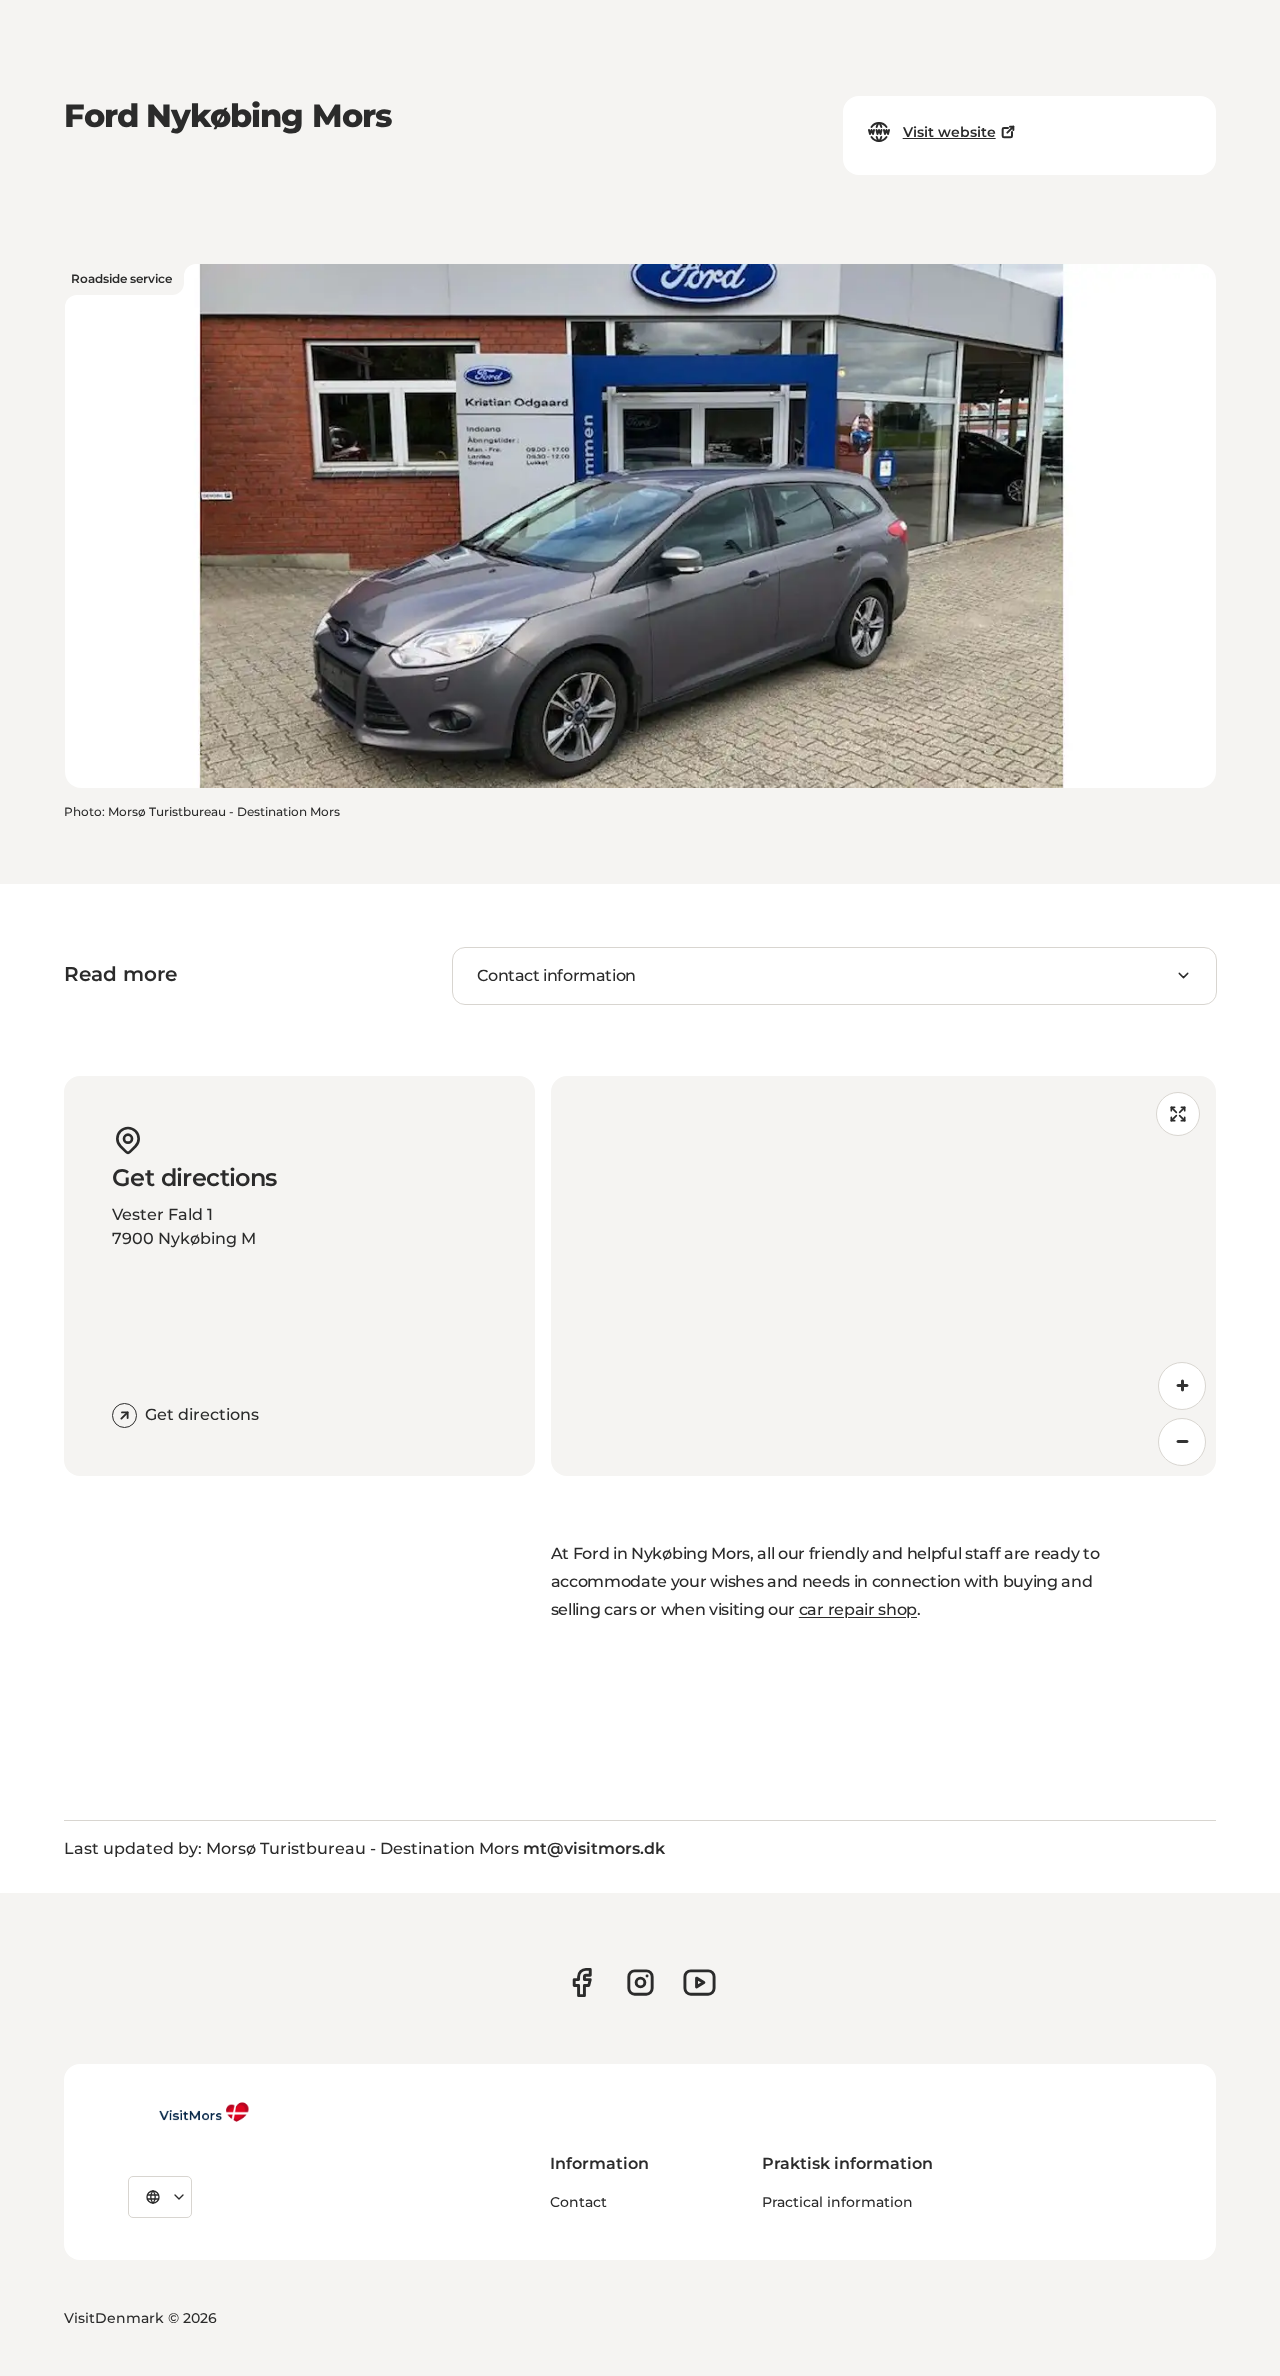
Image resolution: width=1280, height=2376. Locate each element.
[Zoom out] (1182, 1442)
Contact (578, 2202)
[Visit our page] (581, 1982)
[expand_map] (1178, 1114)
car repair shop (858, 1609)
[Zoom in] (1182, 1386)
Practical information (837, 2202)
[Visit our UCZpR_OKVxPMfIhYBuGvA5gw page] (699, 1982)
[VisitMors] (189, 2112)
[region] (883, 1276)
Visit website (949, 132)
